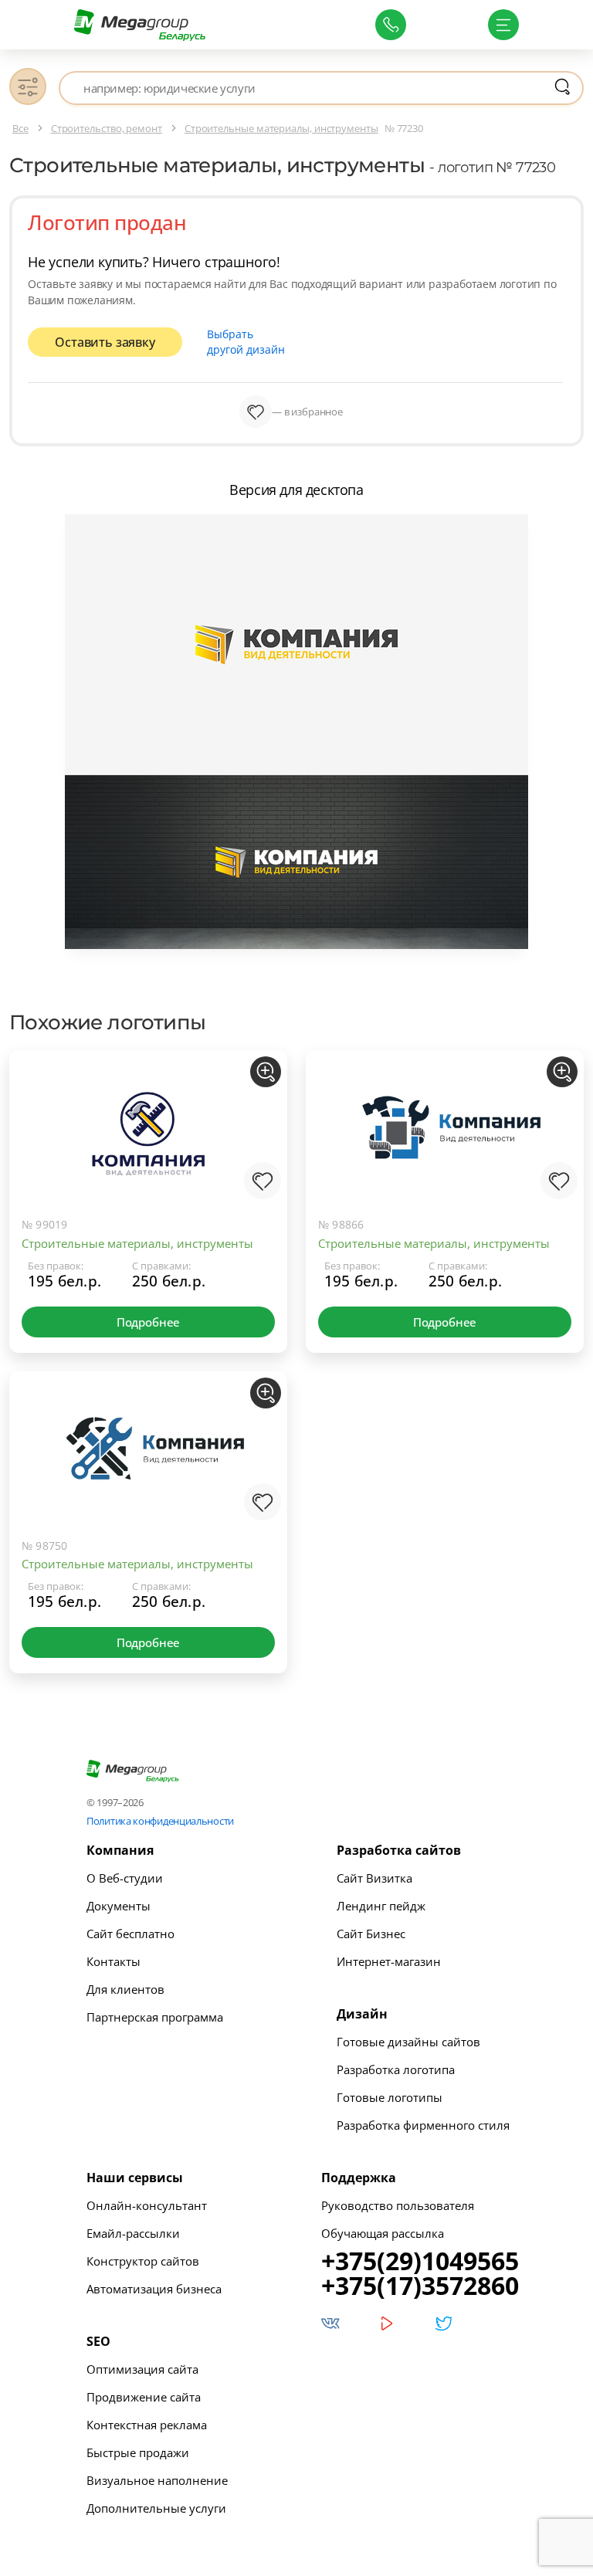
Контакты (114, 1961)
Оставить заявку (105, 342)
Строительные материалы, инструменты (137, 1243)
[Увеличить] (266, 1072)
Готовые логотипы (390, 2097)
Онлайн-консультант (147, 2205)
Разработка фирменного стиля (423, 2125)
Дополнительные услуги (156, 2508)
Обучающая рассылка (383, 2233)
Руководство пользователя (398, 2205)
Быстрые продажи (138, 2452)
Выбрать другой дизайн (246, 342)
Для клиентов (125, 1989)
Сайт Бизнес (371, 1934)
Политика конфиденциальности (160, 1821)
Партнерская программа (155, 2017)
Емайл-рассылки (133, 2233)
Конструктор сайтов (143, 2261)
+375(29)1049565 (420, 2261)
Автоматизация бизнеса (154, 2289)
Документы (119, 1906)
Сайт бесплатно (130, 1934)
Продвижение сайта (144, 2397)
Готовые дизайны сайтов (408, 2042)
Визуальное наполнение (157, 2480)
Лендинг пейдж (381, 1906)
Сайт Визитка (374, 1878)
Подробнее (148, 1322)
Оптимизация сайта (142, 2369)
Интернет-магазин (389, 1961)
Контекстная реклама (147, 2425)
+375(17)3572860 (420, 2286)
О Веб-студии (125, 1878)
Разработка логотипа (396, 2069)
